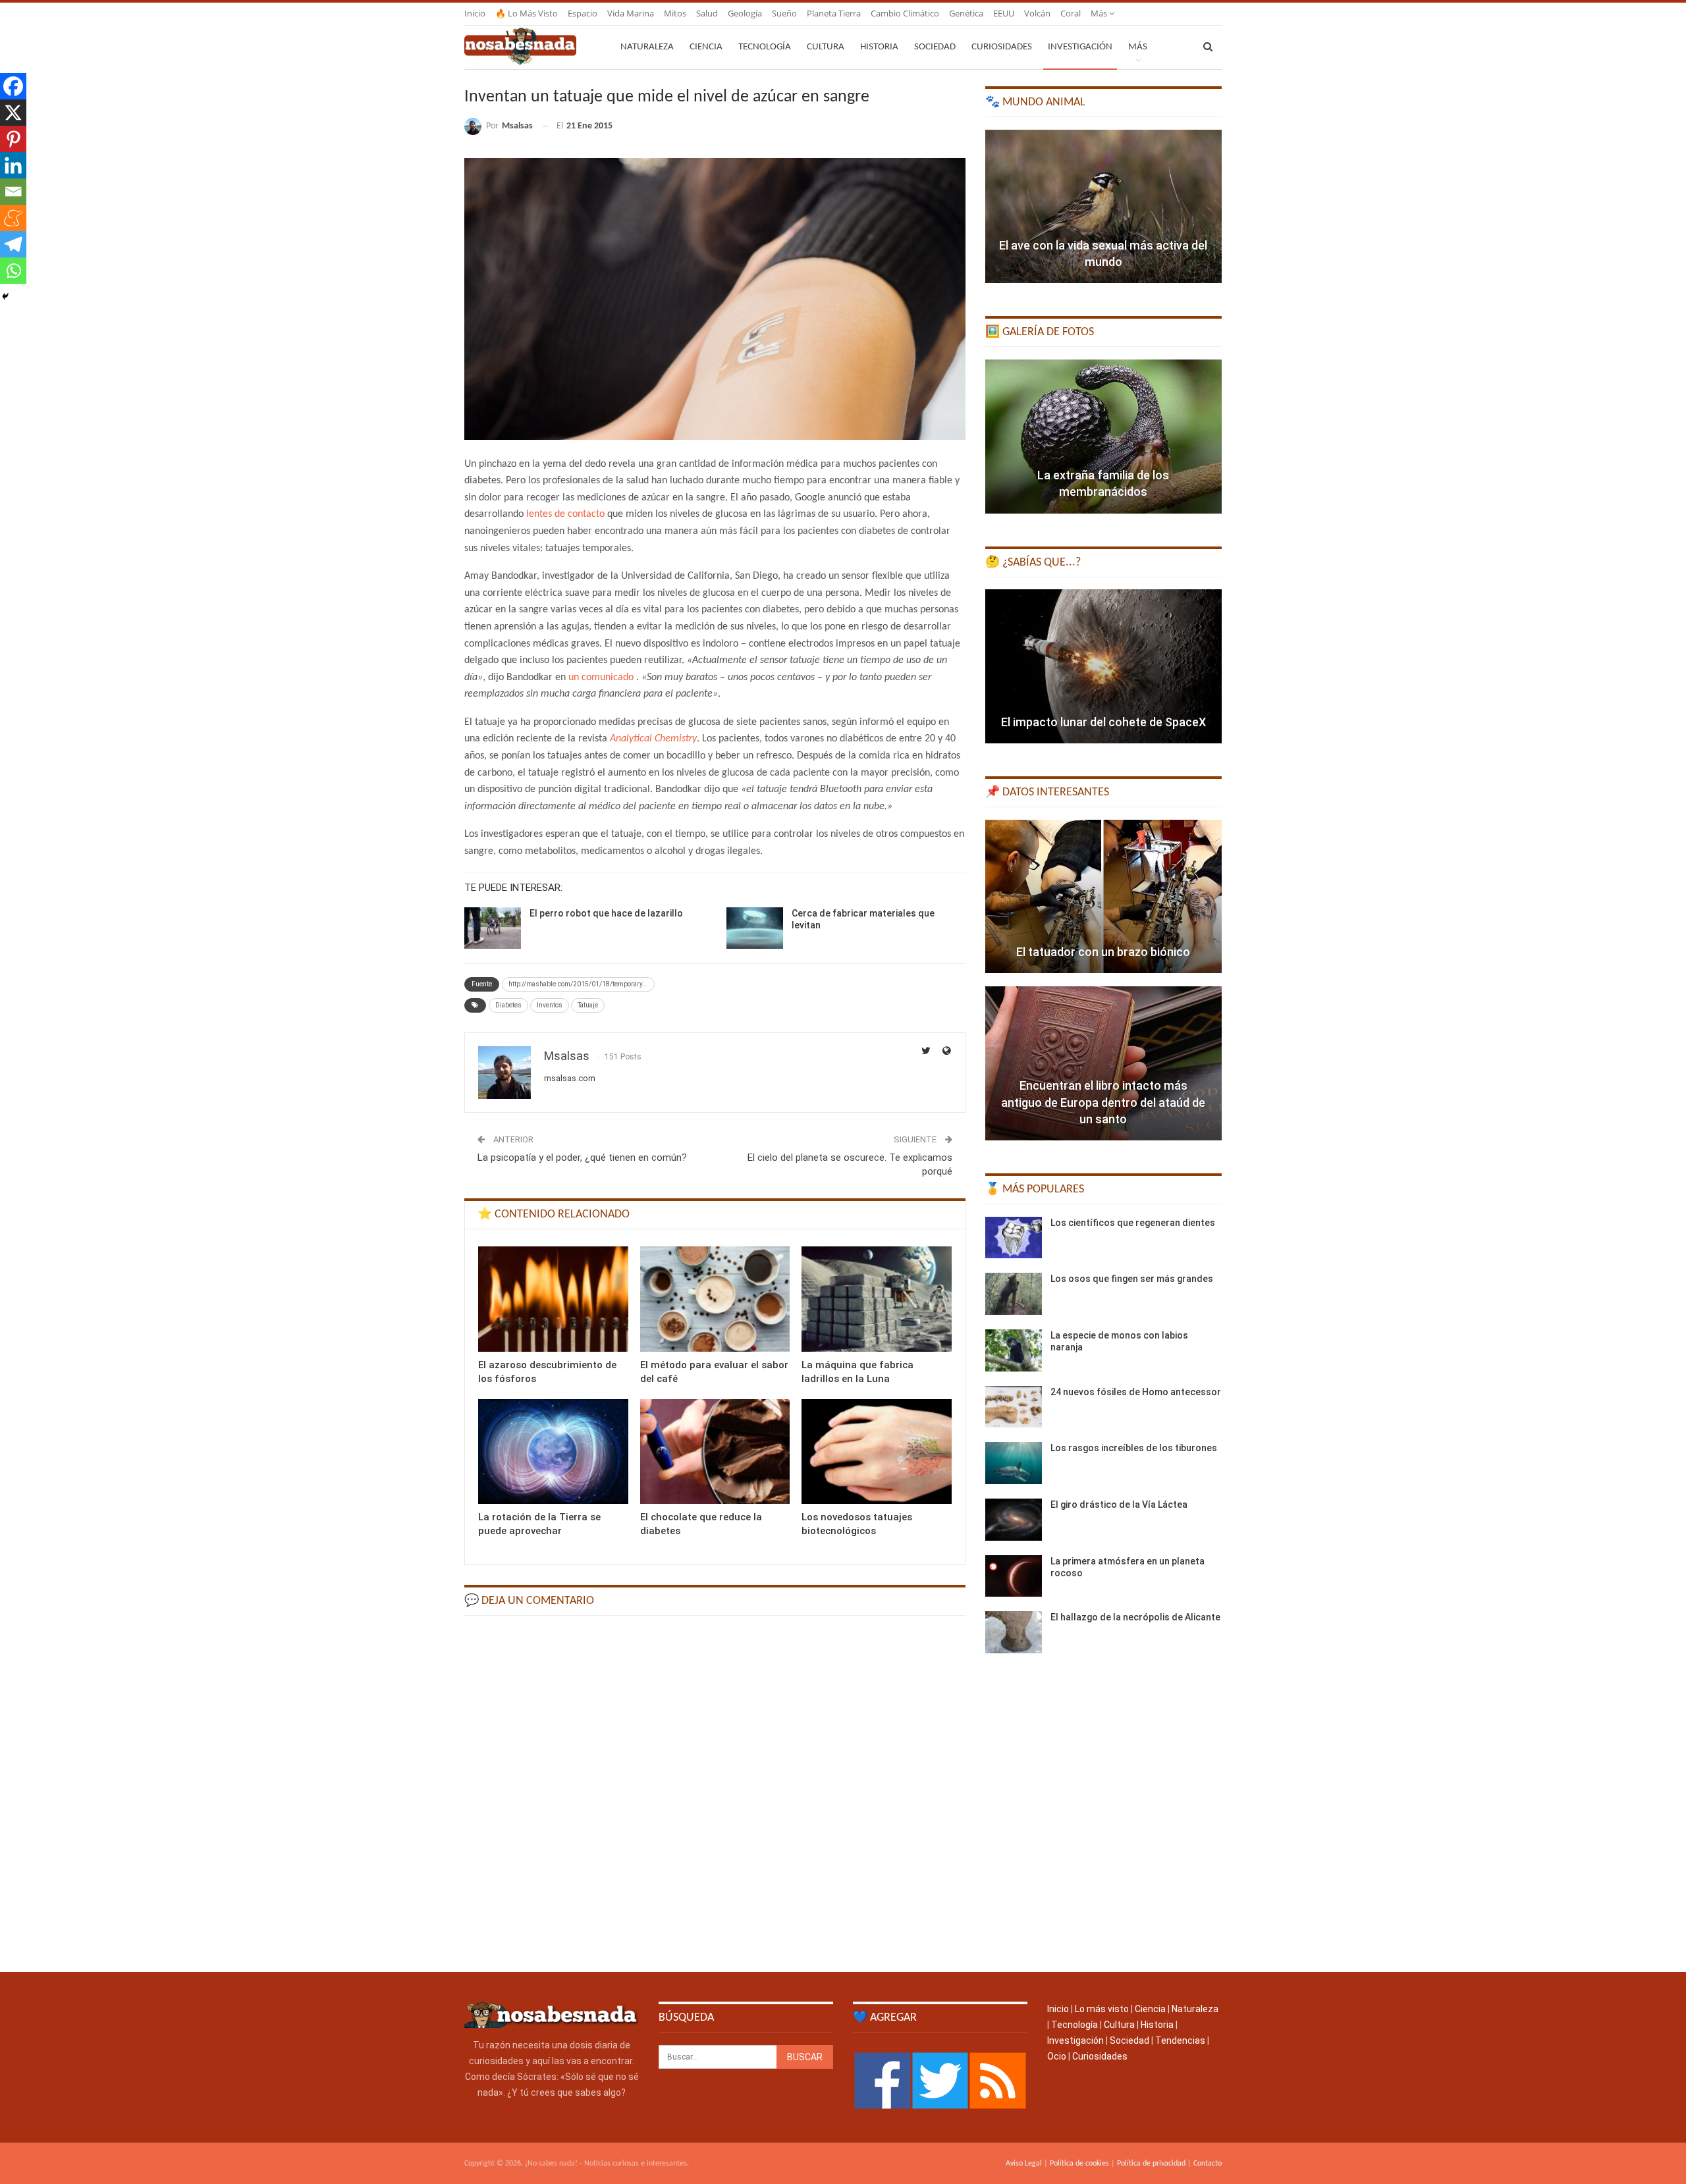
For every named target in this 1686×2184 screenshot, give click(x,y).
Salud (707, 13)
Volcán (1037, 13)
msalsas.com (570, 1078)
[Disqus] (715, 1793)
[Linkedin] (13, 165)
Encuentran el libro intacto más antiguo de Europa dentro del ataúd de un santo (1103, 1102)
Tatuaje (588, 1005)
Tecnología (765, 47)
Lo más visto (1102, 2009)
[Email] (13, 192)
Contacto (1208, 2164)
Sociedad (935, 47)
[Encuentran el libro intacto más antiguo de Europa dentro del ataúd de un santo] (1103, 1063)
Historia (879, 47)
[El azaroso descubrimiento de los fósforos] (553, 1299)
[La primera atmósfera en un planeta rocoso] (1014, 1576)
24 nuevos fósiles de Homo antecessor (1136, 1392)
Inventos (550, 1005)
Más (1100, 13)
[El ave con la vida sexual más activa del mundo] (1103, 207)
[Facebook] (13, 86)
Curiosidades (1002, 47)
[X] (13, 113)
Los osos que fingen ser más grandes (1132, 1279)
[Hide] (5, 296)
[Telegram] (13, 244)
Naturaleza (647, 47)
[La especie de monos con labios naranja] (1014, 1350)
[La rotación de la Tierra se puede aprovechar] (553, 1452)
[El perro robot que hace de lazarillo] (493, 928)
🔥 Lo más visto (527, 13)
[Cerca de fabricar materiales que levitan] (755, 928)
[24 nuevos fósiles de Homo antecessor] (1014, 1407)
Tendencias (1180, 2040)
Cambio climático (905, 13)
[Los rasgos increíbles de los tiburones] (1014, 1463)
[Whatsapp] (13, 271)
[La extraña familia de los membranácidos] (1103, 437)
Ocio (1057, 2056)
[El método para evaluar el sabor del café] (715, 1299)
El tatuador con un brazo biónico (1103, 952)
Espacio (583, 13)
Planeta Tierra (834, 13)
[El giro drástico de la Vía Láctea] (1014, 1520)
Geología (745, 13)
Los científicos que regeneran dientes (1133, 1223)
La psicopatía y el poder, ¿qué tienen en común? (582, 1158)
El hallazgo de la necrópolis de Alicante (1135, 1617)
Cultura (826, 47)
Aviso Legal (1024, 2164)
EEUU (1004, 13)
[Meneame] (13, 218)
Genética (966, 13)
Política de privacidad (1151, 2164)
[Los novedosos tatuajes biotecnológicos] (877, 1452)
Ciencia (706, 47)
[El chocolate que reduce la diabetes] (715, 1452)
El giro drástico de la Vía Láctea (1119, 1505)
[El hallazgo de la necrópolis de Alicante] (1014, 1632)
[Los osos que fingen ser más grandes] (1014, 1294)
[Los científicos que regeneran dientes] (1014, 1238)
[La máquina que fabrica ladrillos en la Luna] (877, 1299)
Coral (1071, 13)
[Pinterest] (13, 139)
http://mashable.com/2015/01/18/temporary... (578, 984)
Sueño (784, 13)
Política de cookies (1079, 2164)
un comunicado (601, 678)
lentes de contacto (565, 514)
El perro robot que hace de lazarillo (606, 913)
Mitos (675, 13)
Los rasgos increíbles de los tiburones (1134, 1448)
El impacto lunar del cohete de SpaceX (1103, 722)
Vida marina (631, 13)
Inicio (475, 13)
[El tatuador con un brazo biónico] (1103, 897)
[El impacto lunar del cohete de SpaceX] (1103, 666)
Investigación (1080, 47)
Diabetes (508, 1005)
